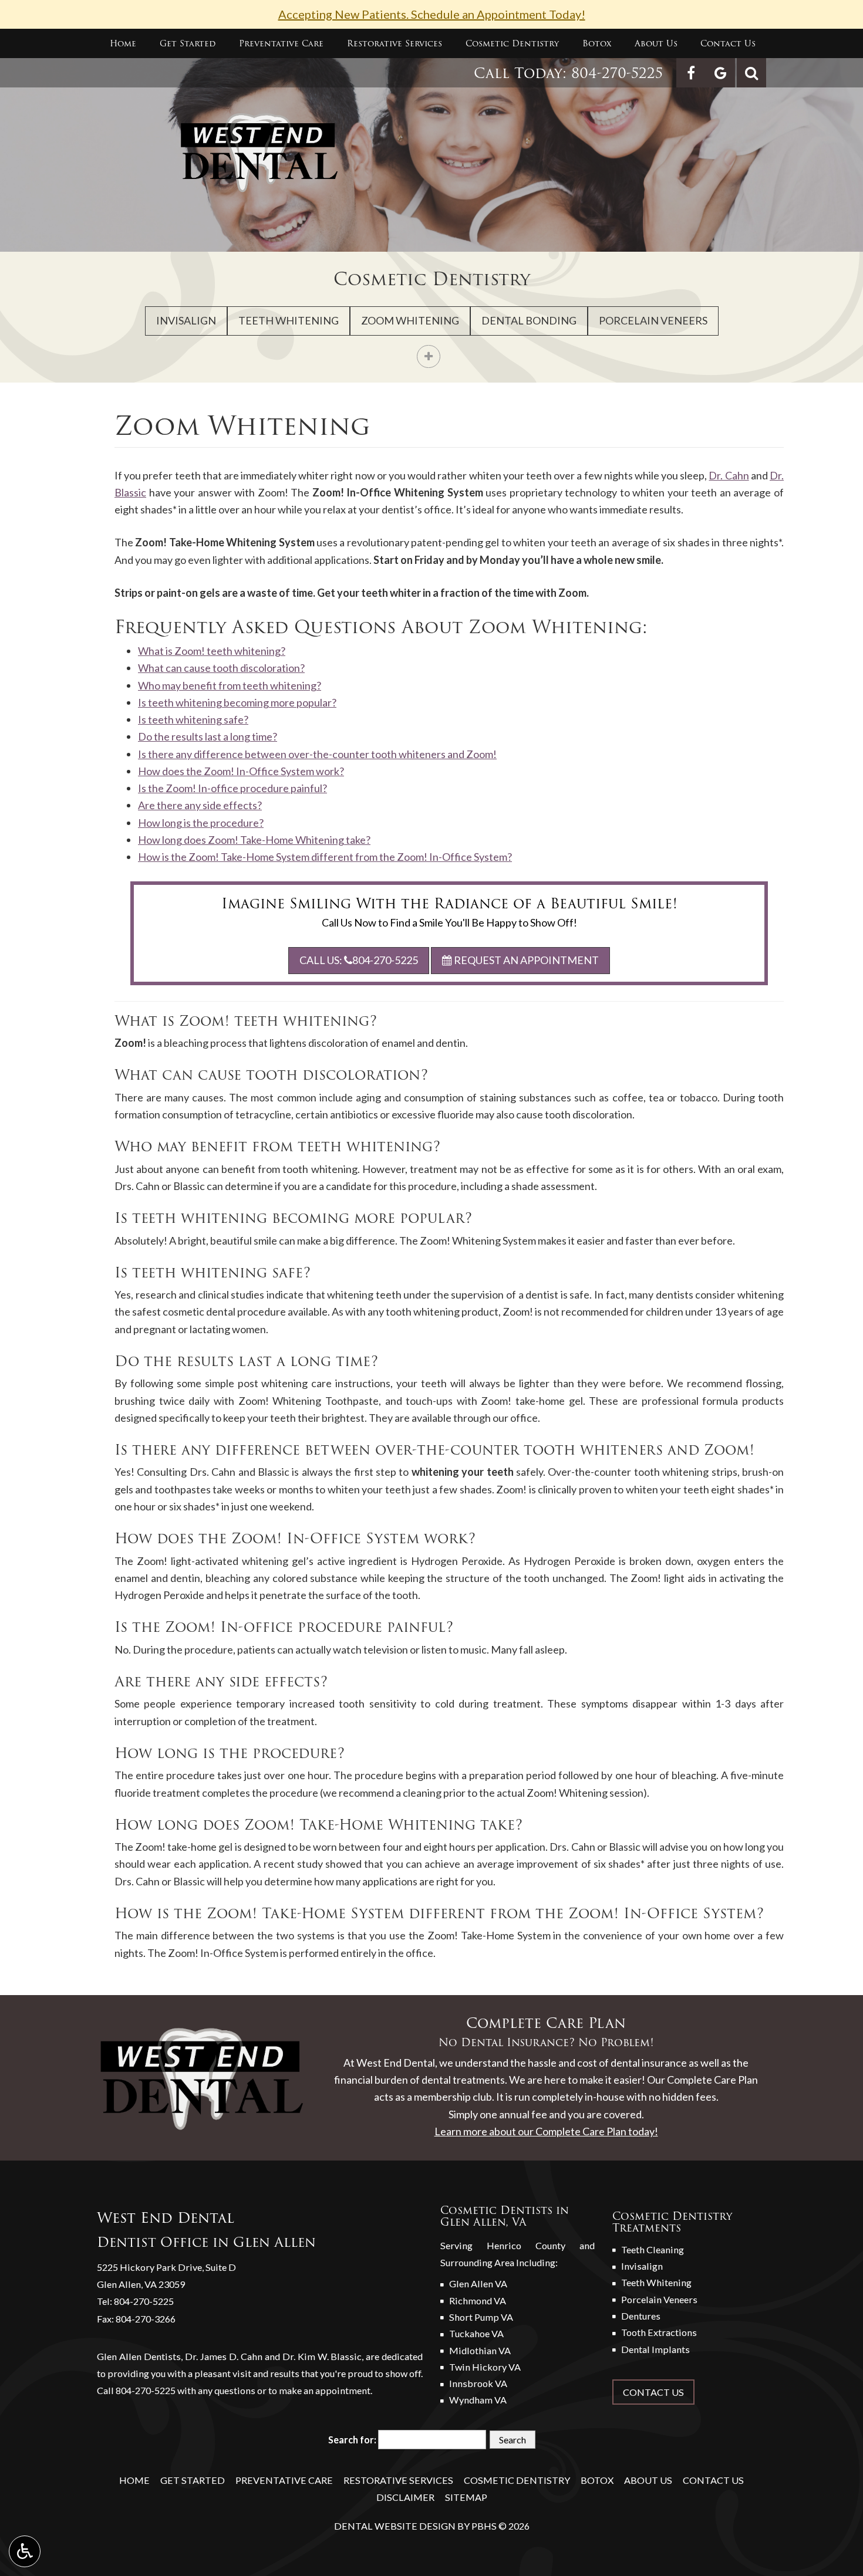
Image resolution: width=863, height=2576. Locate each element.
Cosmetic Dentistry (512, 43)
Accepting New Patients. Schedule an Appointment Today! (432, 14)
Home (123, 43)
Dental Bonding (529, 320)
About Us (656, 43)
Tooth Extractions (659, 2332)
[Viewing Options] (25, 2551)
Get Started (188, 43)
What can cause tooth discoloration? (221, 668)
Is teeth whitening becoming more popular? (237, 702)
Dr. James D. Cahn (224, 2356)
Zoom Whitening (410, 320)
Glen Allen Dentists (139, 2356)
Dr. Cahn (729, 475)
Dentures (641, 2316)
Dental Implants (655, 2349)
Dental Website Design (395, 2526)
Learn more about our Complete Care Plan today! (546, 2131)
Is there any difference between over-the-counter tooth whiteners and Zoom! (317, 754)
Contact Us (728, 43)
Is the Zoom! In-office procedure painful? (232, 788)
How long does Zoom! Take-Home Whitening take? (254, 840)
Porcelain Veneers (653, 320)
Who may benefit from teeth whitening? (230, 685)
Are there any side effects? (200, 805)
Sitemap (466, 2497)
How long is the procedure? (201, 823)
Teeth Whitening (289, 320)
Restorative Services (395, 43)
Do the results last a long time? (208, 736)
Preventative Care (281, 43)
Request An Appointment (525, 960)
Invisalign (186, 320)
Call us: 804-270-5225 (359, 960)
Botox (597, 43)
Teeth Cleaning (653, 2249)
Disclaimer (405, 2497)
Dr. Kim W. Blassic (322, 2356)
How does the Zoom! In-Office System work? (241, 771)
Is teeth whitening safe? (193, 719)
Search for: (352, 2440)
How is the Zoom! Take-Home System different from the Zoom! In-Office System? (325, 857)
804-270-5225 (617, 73)
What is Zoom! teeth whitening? (212, 651)
